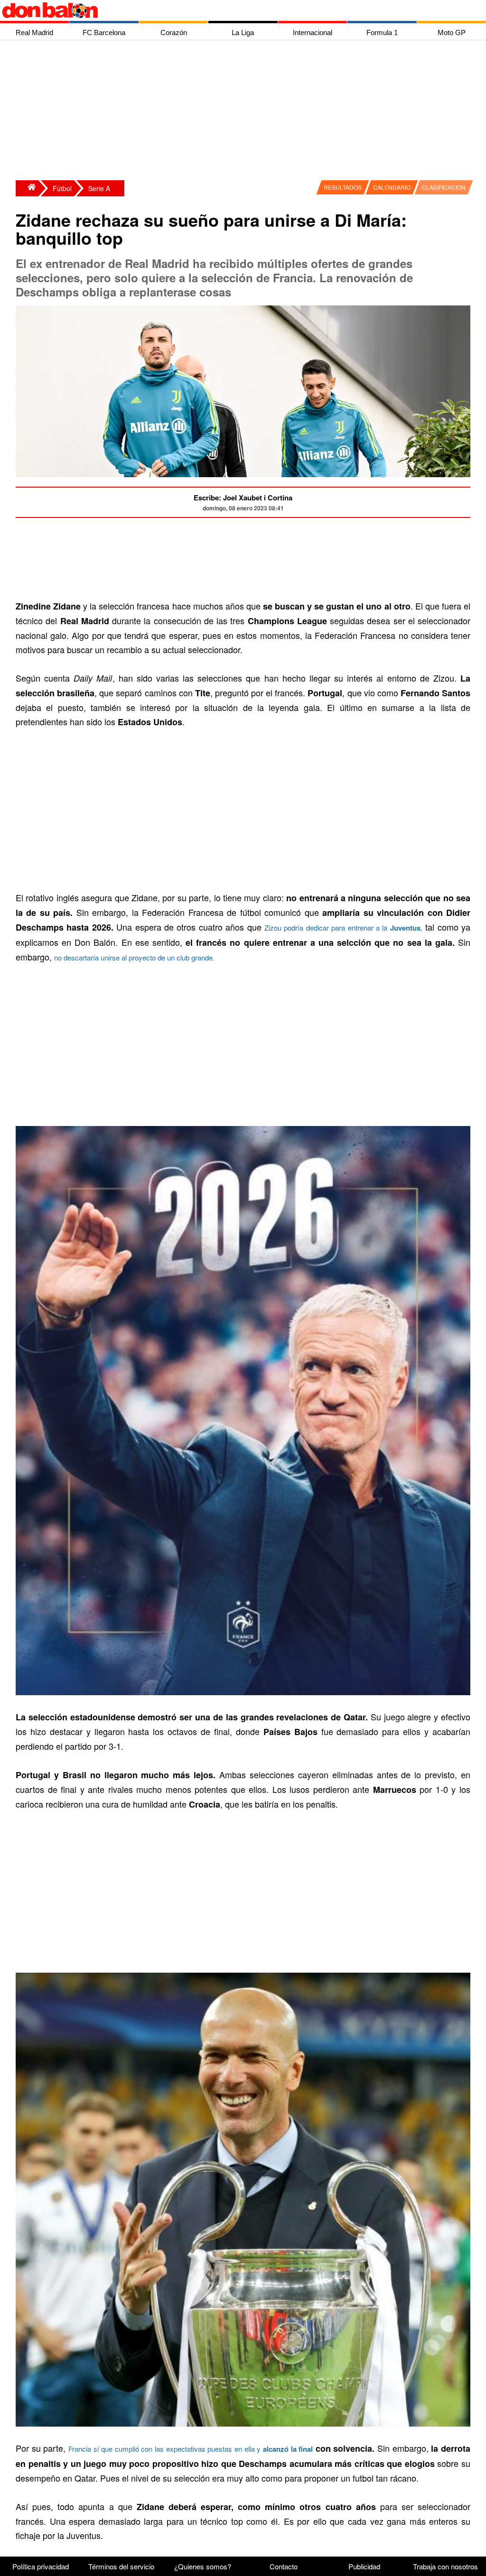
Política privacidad (41, 2566)
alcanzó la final (288, 2449)
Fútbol (62, 188)
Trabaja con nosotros (445, 2566)
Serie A (99, 188)
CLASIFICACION (444, 187)
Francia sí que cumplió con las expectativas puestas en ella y (166, 2449)
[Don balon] (232, 10)
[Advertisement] (245, 111)
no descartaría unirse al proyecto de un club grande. (134, 957)
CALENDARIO (392, 187)
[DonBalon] (27, 188)
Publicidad (364, 2566)
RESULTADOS (343, 187)
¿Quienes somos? (203, 2566)
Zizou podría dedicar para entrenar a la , (343, 928)
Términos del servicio (121, 2566)
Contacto (284, 2566)
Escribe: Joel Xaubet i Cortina (243, 498)
